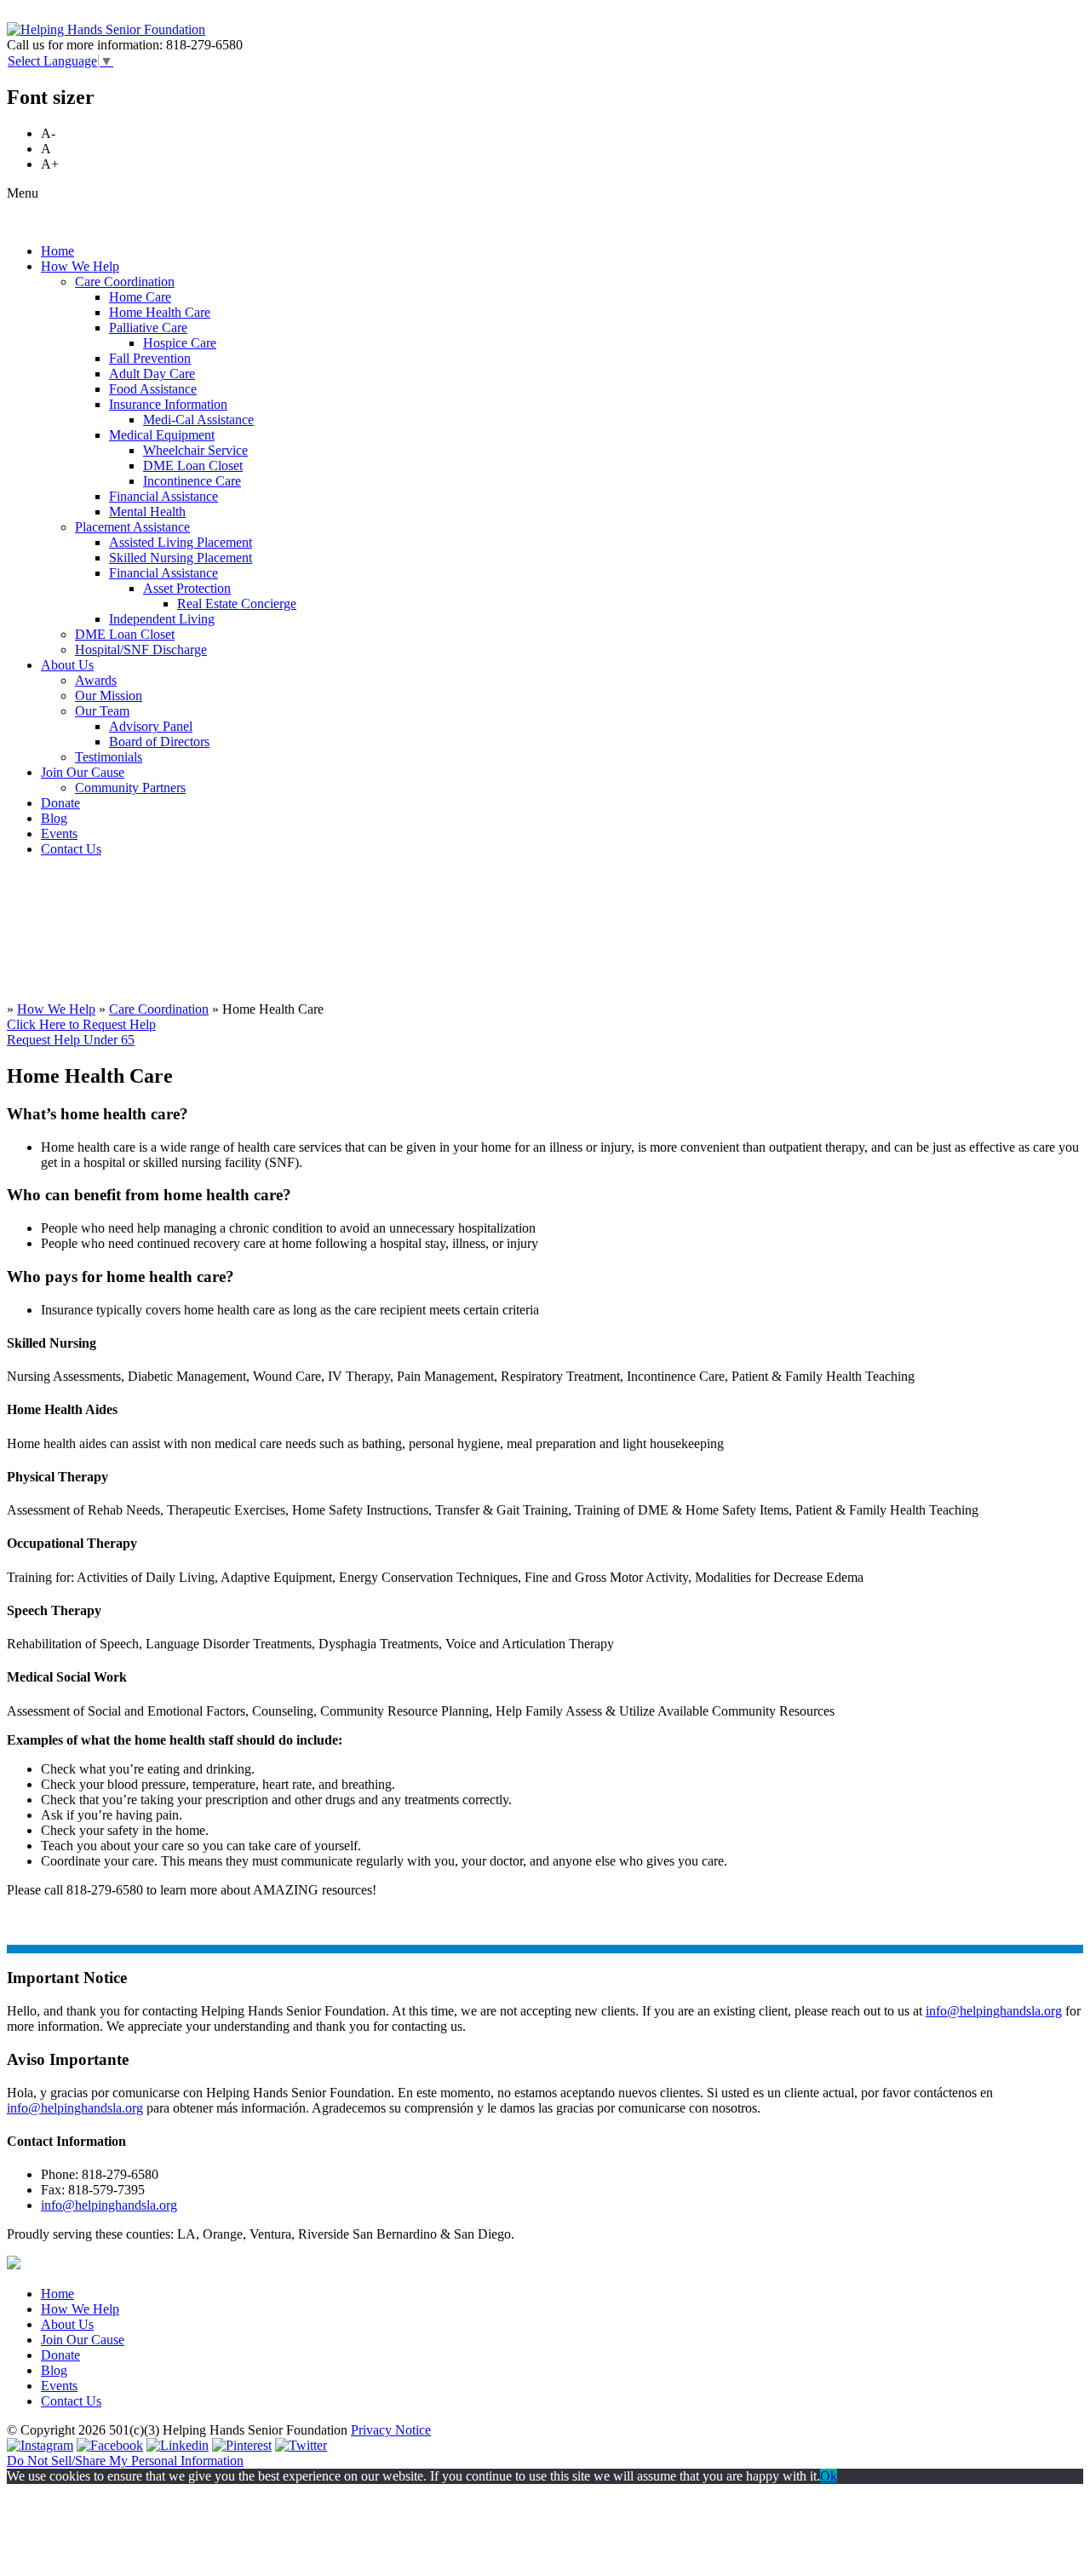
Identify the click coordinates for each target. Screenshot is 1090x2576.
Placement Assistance (132, 527)
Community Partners (130, 788)
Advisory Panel (151, 726)
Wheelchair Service (195, 450)
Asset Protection (187, 588)
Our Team (102, 711)
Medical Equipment (162, 435)
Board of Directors (159, 742)
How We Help (80, 266)
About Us (67, 665)
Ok (829, 2476)
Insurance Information (168, 404)
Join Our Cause (83, 772)
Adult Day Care (152, 374)
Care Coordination (125, 282)
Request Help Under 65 (71, 1040)
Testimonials (109, 757)
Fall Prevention (150, 358)
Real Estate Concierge (237, 604)
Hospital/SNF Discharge (141, 650)
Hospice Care (180, 343)
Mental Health (147, 512)
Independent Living (162, 619)
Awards (96, 680)
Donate (60, 803)
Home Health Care (160, 312)
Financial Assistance (163, 496)
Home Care (140, 297)
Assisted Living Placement (181, 542)
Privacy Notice (391, 2430)
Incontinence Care (192, 481)
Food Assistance (153, 389)
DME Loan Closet (193, 466)
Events (59, 834)
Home (57, 251)
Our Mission (109, 696)
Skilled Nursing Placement (181, 558)
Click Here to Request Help (81, 1024)
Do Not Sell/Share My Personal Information (125, 2461)
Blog (54, 818)
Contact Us (71, 849)
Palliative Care (148, 328)
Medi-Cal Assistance (198, 420)
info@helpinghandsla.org (994, 2011)
